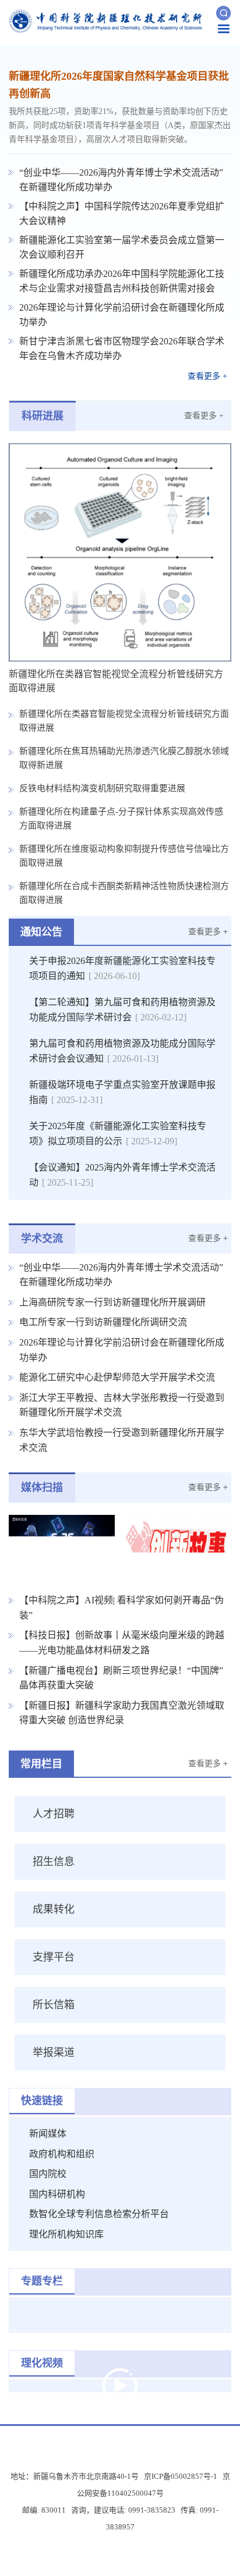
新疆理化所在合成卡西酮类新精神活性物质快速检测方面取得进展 (124, 893)
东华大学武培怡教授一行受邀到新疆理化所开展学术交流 (122, 1440)
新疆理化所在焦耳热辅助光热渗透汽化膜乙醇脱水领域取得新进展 (124, 758)
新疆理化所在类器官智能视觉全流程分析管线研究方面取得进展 (124, 721)
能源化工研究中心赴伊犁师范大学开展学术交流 (117, 1377)
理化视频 (42, 2363)
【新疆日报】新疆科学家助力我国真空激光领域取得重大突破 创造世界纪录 (122, 1713)
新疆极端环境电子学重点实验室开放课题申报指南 (122, 1092)
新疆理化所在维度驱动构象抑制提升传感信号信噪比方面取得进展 (124, 856)
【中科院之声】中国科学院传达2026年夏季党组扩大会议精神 (122, 214)
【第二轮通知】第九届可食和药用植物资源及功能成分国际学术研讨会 (122, 1010)
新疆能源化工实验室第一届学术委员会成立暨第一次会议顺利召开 (122, 247)
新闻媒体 (48, 2134)
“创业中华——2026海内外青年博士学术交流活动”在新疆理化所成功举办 (121, 180)
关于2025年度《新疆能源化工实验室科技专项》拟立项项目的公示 (118, 1134)
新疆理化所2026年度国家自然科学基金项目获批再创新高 (119, 85)
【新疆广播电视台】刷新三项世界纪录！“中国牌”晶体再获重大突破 (121, 1678)
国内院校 (48, 2174)
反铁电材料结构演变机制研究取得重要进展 (102, 788)
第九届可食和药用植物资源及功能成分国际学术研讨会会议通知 (122, 1051)
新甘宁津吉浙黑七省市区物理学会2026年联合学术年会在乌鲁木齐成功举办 (122, 348)
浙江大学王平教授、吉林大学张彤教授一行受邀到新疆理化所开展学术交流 (122, 1405)
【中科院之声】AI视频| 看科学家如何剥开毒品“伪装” (121, 1608)
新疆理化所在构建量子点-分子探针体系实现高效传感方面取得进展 (121, 819)
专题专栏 (42, 2281)
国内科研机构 (57, 2194)
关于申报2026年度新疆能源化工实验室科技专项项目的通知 (122, 968)
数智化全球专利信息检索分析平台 (99, 2214)
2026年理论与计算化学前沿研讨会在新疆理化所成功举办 (122, 315)
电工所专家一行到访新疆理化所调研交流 (103, 1322)
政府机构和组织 (62, 2154)
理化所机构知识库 (66, 2234)
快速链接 (42, 2101)
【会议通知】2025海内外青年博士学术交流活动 (122, 1175)
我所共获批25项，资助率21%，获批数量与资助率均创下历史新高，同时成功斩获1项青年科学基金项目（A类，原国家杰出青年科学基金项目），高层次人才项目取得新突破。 (120, 125)
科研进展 (43, 416)
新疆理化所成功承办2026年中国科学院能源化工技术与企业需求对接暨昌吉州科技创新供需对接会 (122, 281)
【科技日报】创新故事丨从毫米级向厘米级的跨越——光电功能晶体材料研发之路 (122, 1643)
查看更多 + (207, 376)
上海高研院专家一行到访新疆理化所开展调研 (112, 1302)
